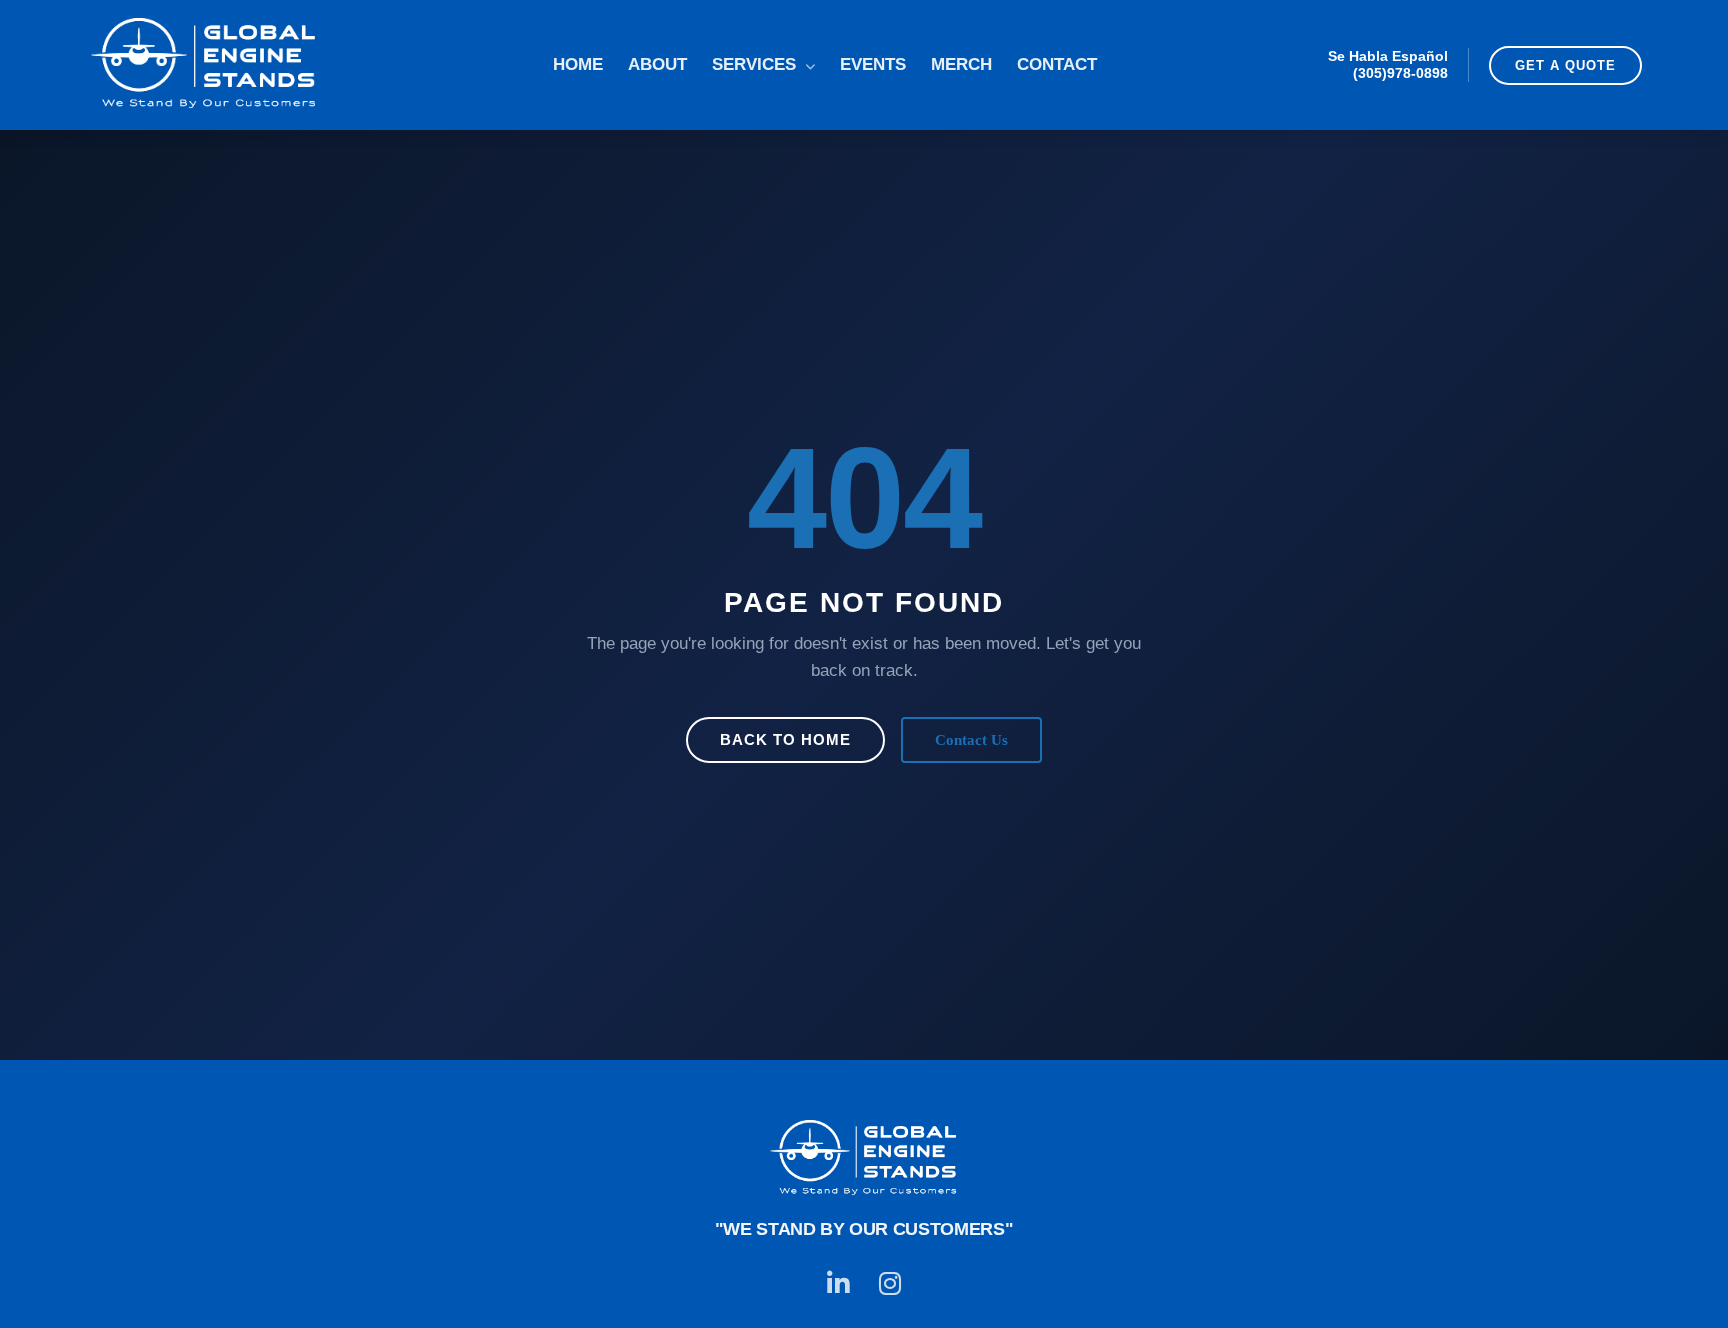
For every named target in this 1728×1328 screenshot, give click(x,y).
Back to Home (785, 739)
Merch (961, 64)
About (657, 64)
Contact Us (971, 739)
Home (578, 64)
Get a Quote (1565, 65)
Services (756, 64)
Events (873, 64)
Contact (1057, 64)
